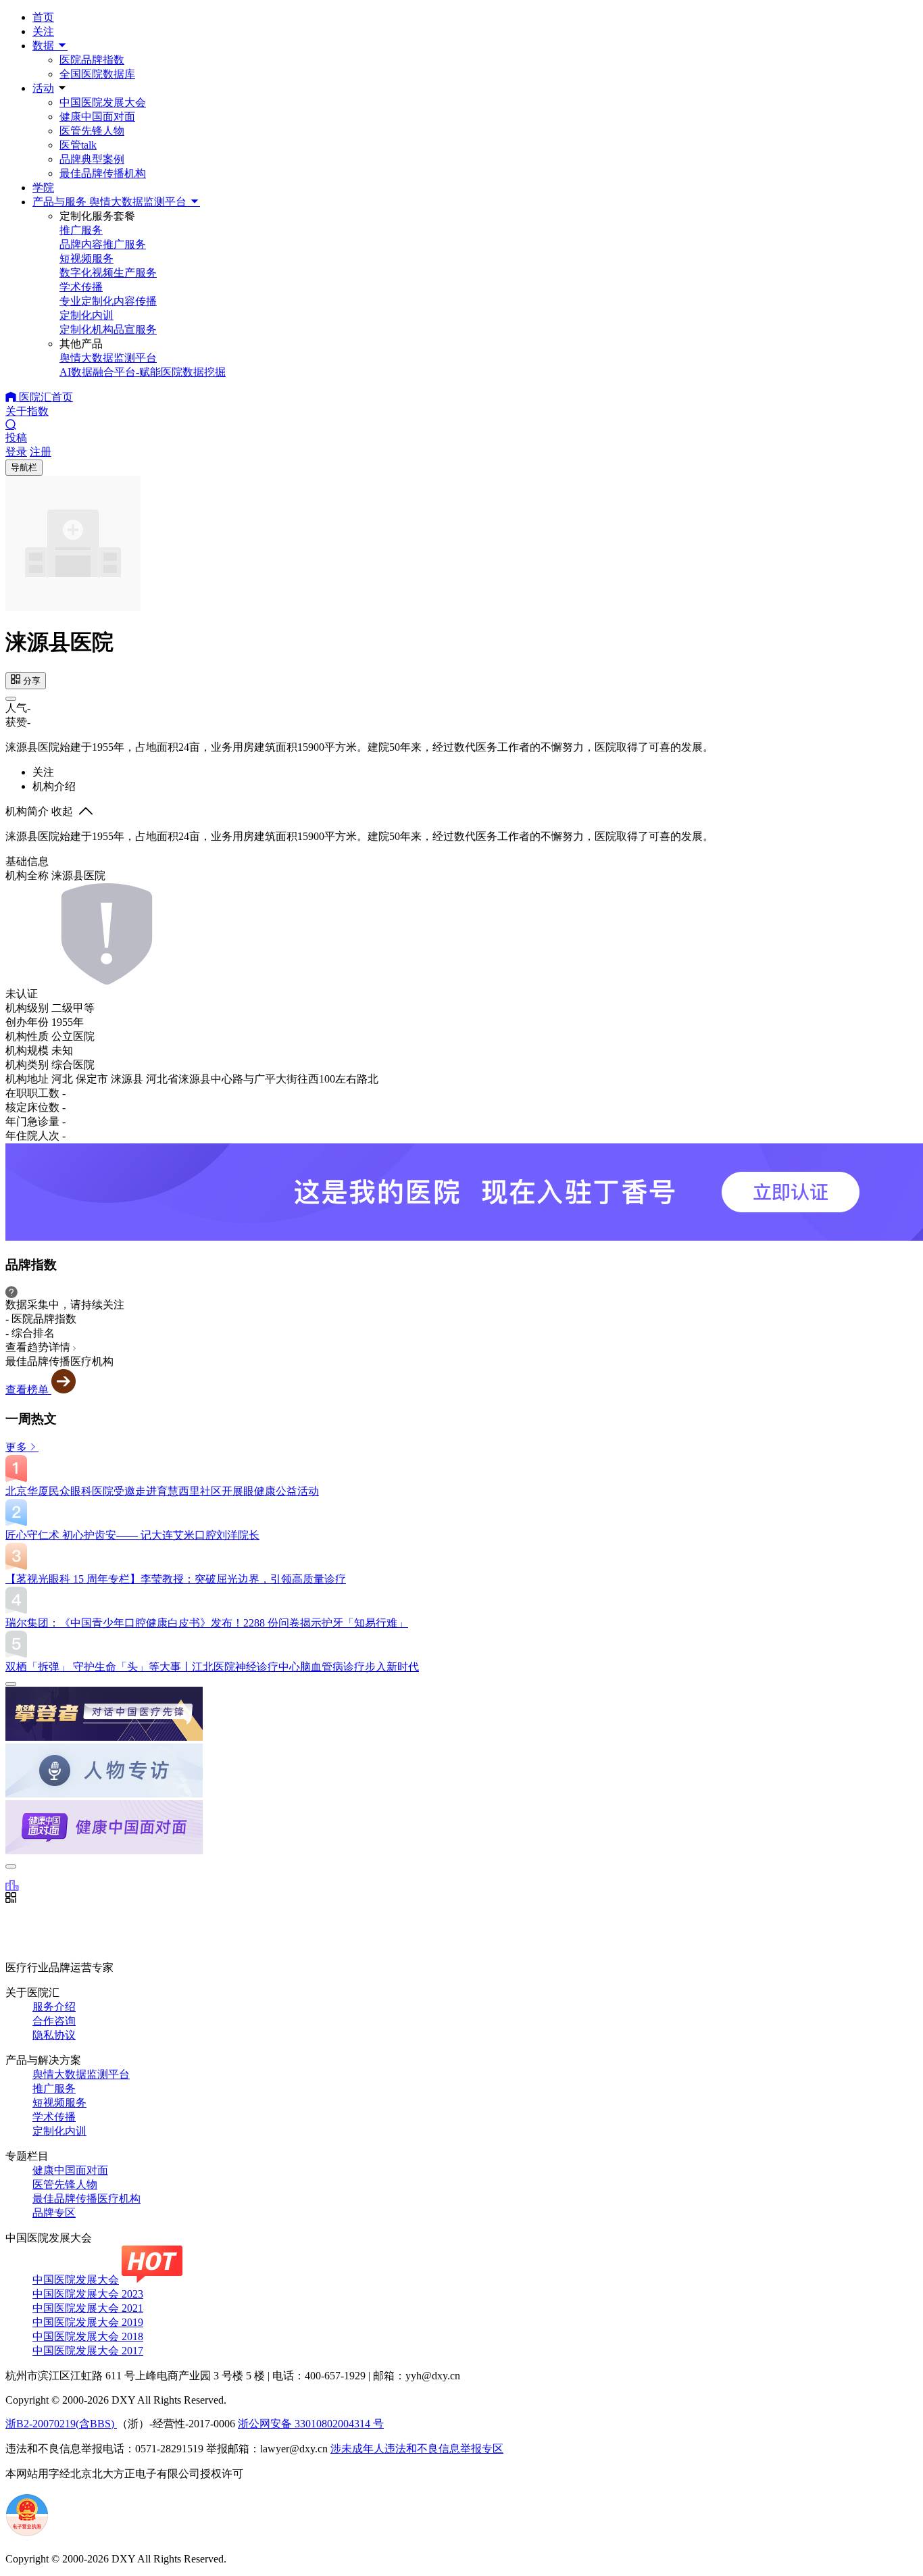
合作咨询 (54, 2021)
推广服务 (54, 2088)
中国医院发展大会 (103, 102)
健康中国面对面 (97, 117)
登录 (16, 452)
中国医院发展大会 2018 (88, 2336)
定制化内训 (59, 2131)
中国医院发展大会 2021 (88, 2308)
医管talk (78, 145)
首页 (43, 17)
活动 (43, 88)
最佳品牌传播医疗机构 (86, 2199)
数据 (45, 46)
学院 (43, 188)
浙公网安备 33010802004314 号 (311, 2424)
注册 (41, 452)
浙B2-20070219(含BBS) (61, 2424)
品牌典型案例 (92, 159)
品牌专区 (54, 2213)
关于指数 (27, 411)
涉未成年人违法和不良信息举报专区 (417, 2449)
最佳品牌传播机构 (103, 173)
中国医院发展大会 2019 (88, 2322)
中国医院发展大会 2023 (88, 2294)
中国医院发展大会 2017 (88, 2351)
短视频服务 (59, 2103)
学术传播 (54, 2117)
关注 (43, 31)
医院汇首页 (45, 397)
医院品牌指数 (92, 60)
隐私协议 (54, 2035)
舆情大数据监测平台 (81, 2074)
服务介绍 (54, 2007)
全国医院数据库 (97, 74)
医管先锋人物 (92, 131)
